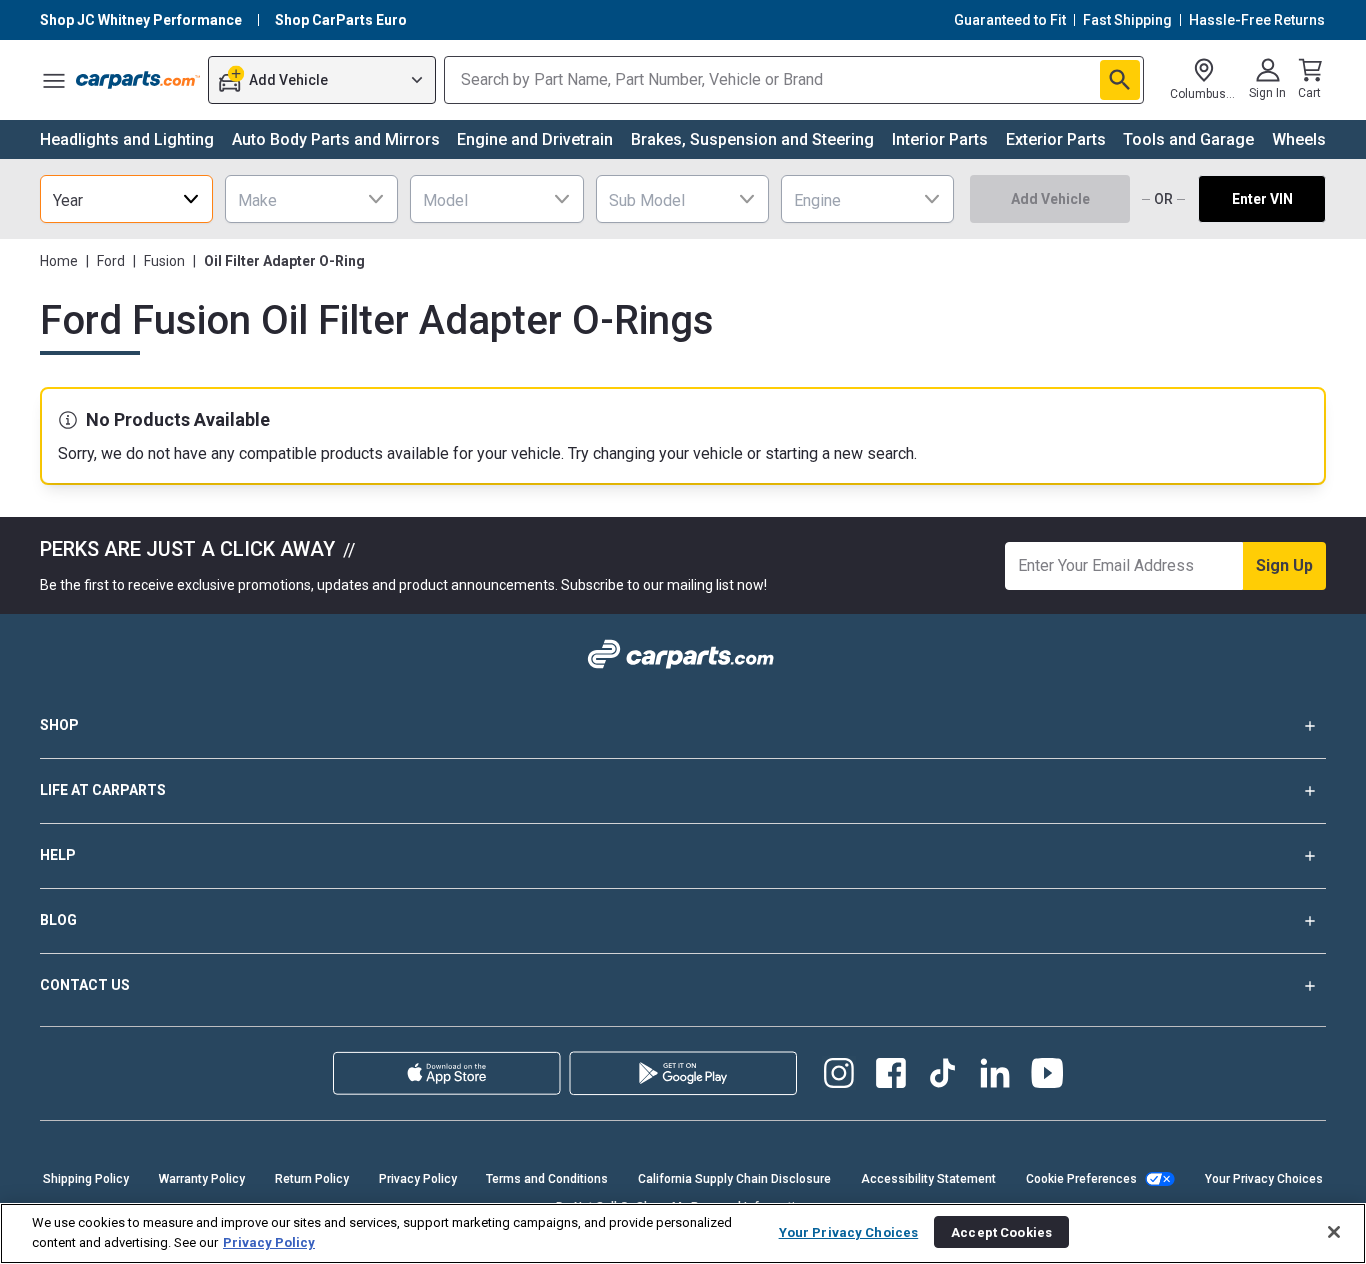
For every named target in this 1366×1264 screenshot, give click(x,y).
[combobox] (126, 199)
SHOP (59, 725)
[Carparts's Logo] (138, 80)
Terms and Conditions (547, 1179)
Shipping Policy (86, 1179)
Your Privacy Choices (1264, 1179)
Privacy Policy (418, 1179)
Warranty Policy (202, 1179)
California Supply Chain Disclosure (734, 1179)
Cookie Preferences (1081, 1179)
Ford (111, 261)
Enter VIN (1262, 199)
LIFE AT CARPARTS (103, 790)
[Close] (1334, 1232)
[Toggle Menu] (54, 80)
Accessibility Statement (928, 1179)
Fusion (164, 261)
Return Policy (312, 1179)
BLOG (58, 920)
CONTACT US (85, 985)
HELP (58, 855)
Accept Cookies (1001, 1231)
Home (59, 261)
